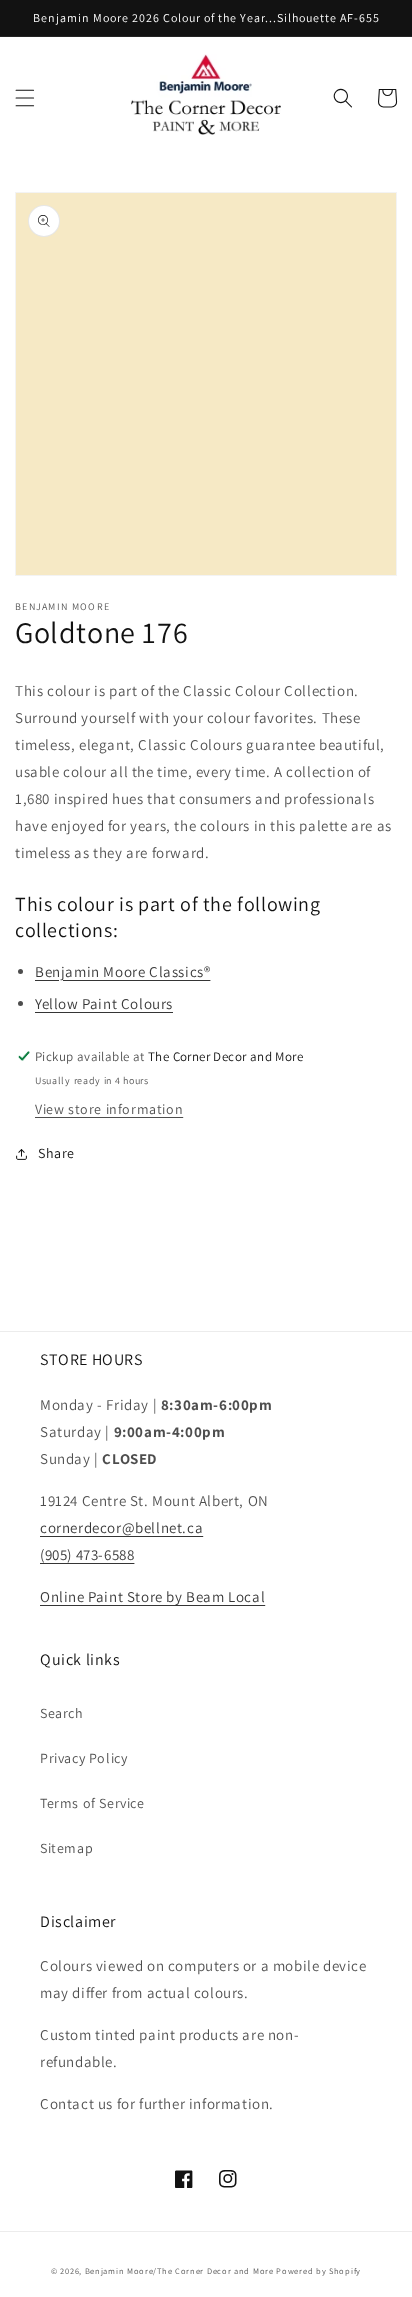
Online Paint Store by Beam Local (152, 1596)
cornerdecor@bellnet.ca (121, 1527)
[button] (25, 98)
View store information (109, 1109)
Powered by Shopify (318, 2270)
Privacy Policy (83, 1758)
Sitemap (66, 1848)
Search (62, 1713)
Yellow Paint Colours (104, 1003)
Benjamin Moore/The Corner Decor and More (179, 2270)
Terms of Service (92, 1803)
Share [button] (56, 1153)
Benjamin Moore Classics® (122, 971)
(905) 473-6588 (87, 1554)
